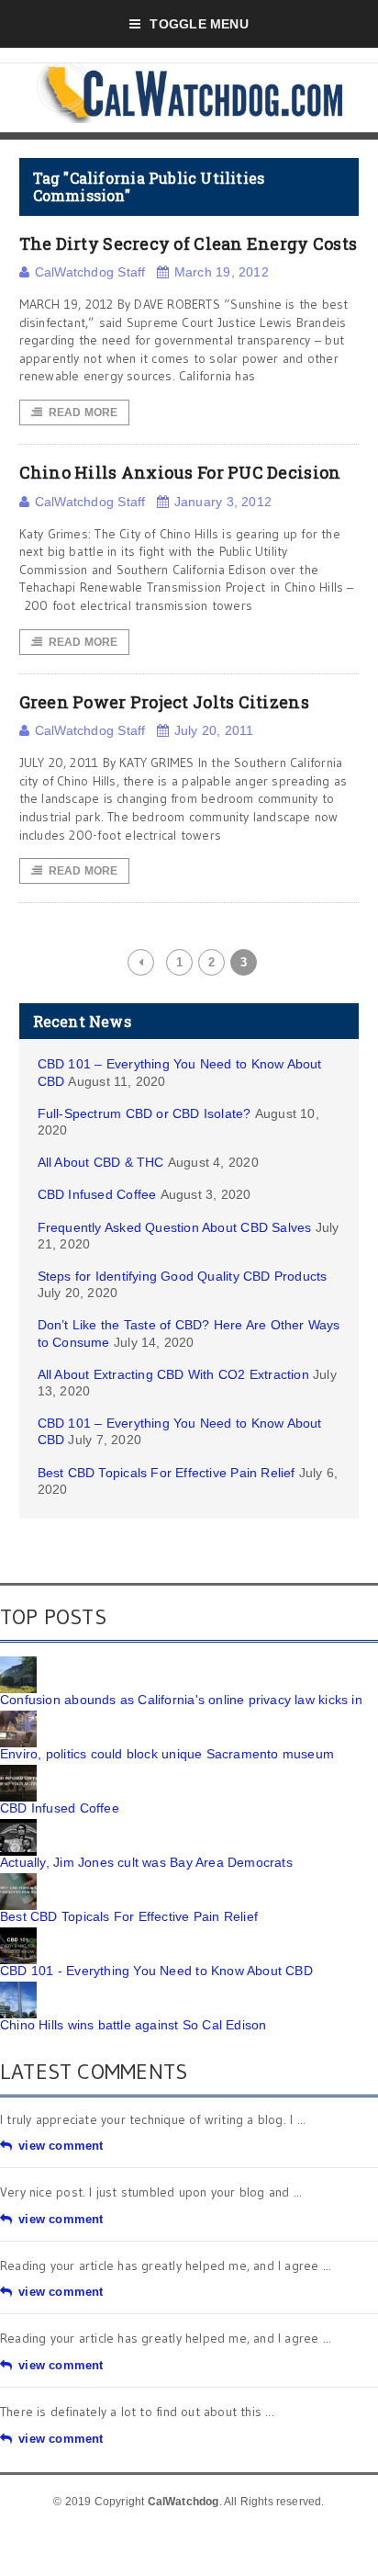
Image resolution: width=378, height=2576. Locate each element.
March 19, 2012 (222, 272)
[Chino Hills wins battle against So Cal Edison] (18, 1988)
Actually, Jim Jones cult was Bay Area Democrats (146, 1862)
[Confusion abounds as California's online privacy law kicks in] (18, 1663)
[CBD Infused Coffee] (18, 1771)
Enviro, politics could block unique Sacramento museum (167, 1754)
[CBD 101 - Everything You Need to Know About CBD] (18, 1934)
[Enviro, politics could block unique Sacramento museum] (18, 1717)
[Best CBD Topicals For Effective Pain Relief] (18, 1880)
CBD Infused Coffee (97, 1194)
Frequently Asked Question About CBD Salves (175, 1227)
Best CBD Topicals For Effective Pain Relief (167, 1473)
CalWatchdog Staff (90, 272)
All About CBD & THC (101, 1162)
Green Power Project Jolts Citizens (164, 702)
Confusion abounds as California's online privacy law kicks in (181, 1700)
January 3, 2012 (223, 502)
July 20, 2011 (214, 730)
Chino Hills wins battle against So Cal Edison (133, 2025)
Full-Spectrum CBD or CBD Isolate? (145, 1113)
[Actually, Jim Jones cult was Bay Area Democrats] (18, 1825)
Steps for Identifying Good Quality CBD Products (183, 1276)
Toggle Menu (199, 24)
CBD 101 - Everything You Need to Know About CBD (156, 1971)
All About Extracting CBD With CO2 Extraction (173, 1374)
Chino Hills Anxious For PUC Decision (180, 472)
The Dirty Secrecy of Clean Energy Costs (189, 243)
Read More (83, 412)
